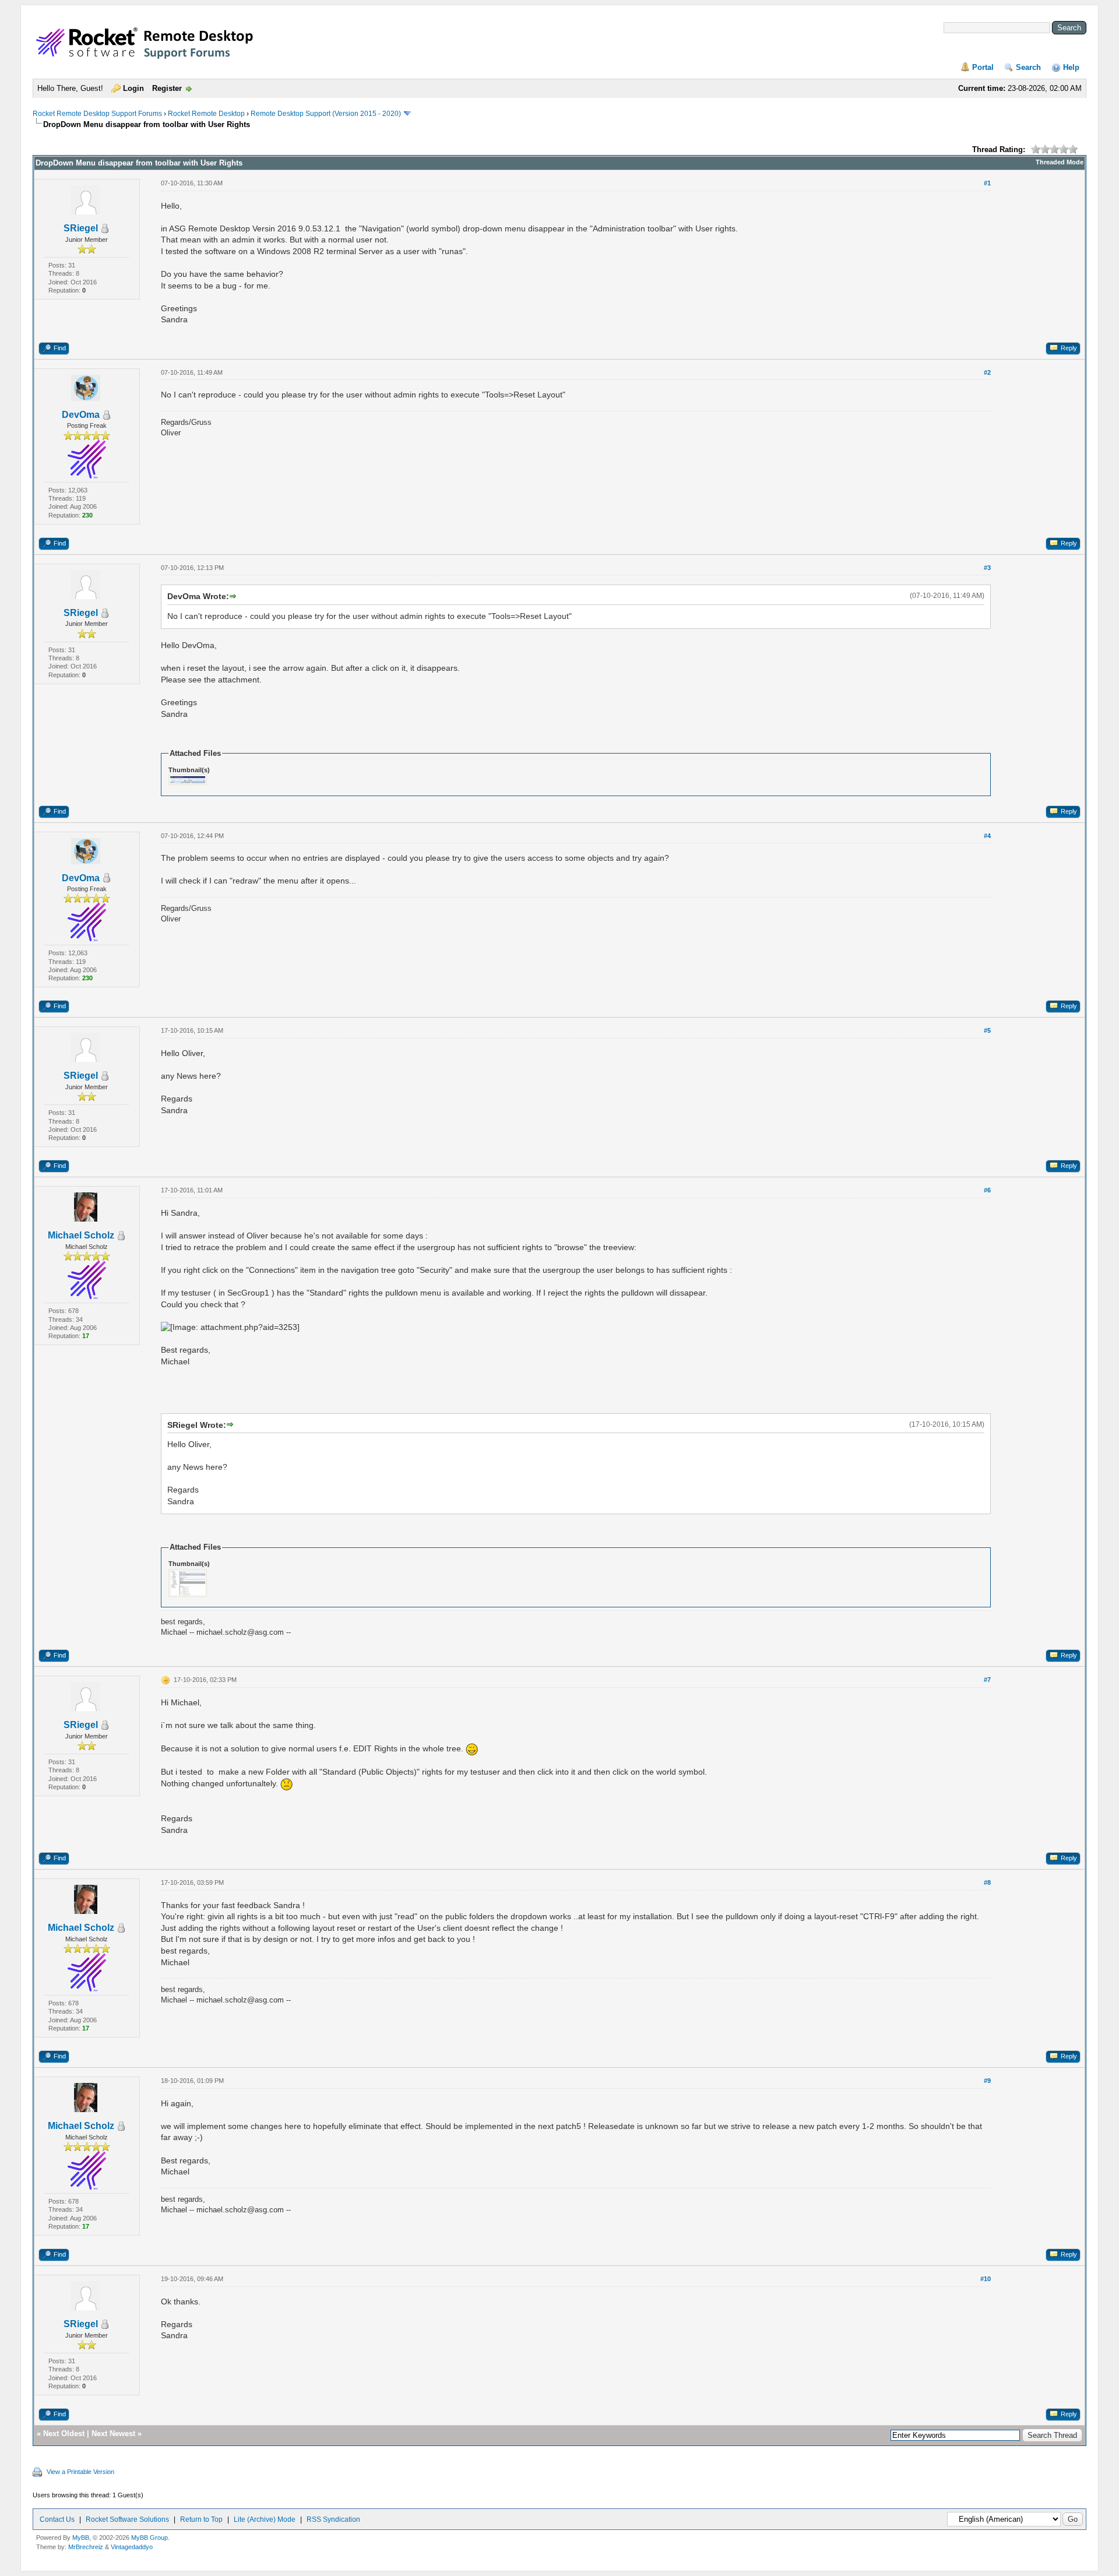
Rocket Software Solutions (127, 2519)
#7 (987, 1680)
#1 (987, 183)
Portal (983, 67)
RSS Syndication (333, 2519)
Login (133, 88)
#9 (987, 2081)
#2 (987, 372)
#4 (987, 836)
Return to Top (201, 2519)
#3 (987, 568)
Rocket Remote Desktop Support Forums (97, 114)
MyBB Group (149, 2538)
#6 (987, 1190)
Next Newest (113, 2434)
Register (167, 88)
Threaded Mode (1060, 162)
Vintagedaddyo (132, 2547)
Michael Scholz (81, 1235)
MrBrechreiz (86, 2547)
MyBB (81, 2538)
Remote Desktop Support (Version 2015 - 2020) (326, 114)
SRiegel (81, 228)
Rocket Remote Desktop (206, 114)
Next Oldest (64, 2434)
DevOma (81, 415)
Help (1071, 67)
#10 (986, 2279)
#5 (987, 1030)
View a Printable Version (80, 2472)
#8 (987, 1882)
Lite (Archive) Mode (265, 2519)
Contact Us (57, 2519)
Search (1028, 67)
